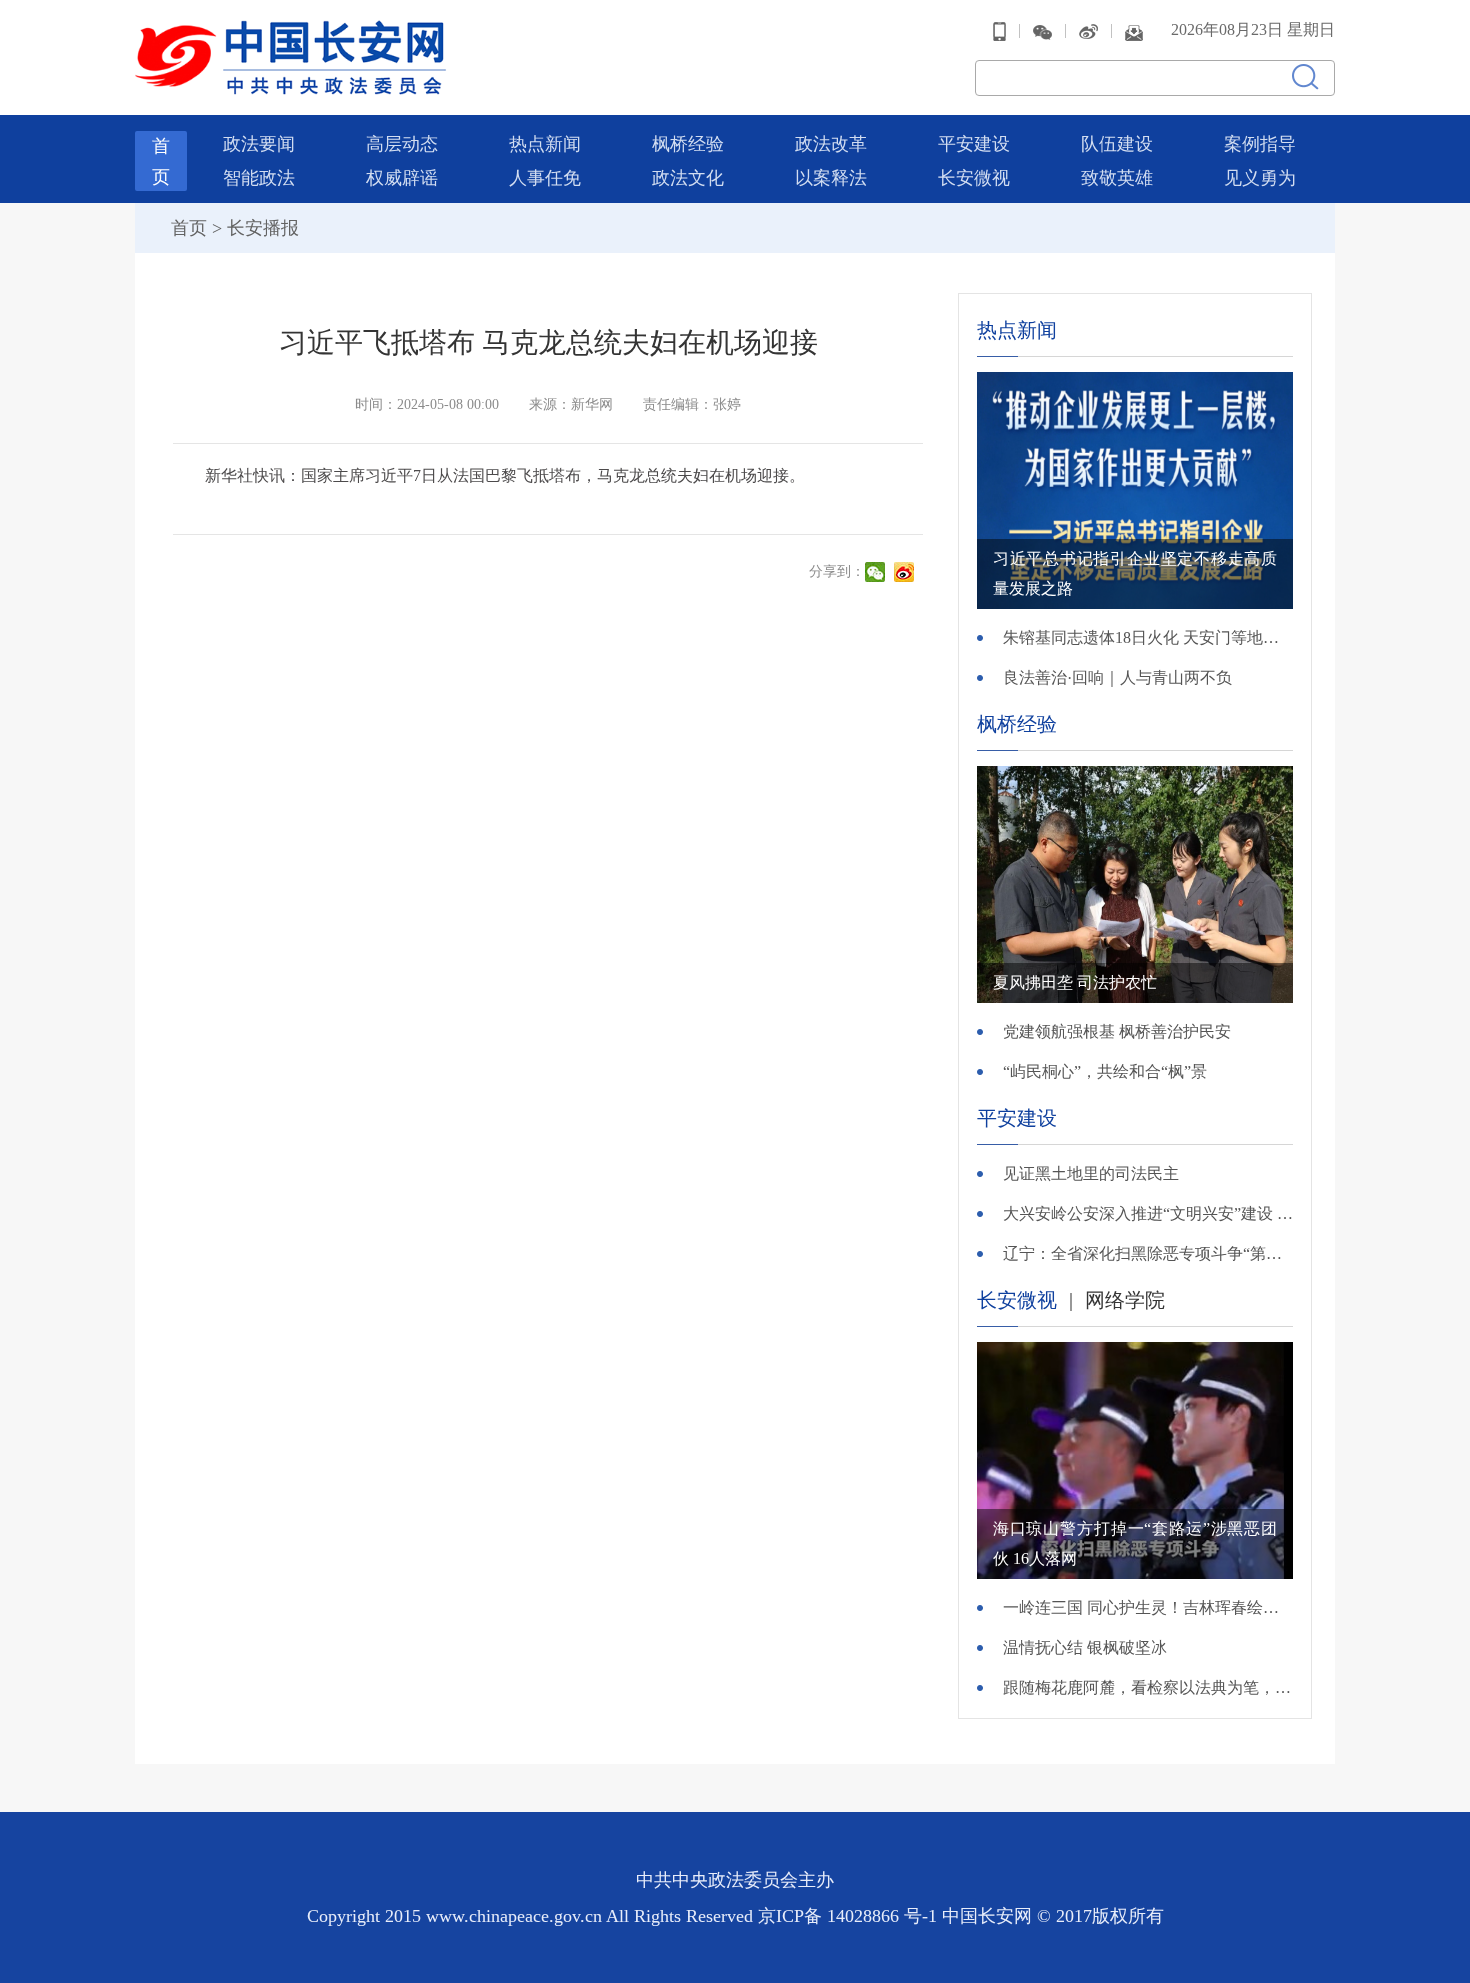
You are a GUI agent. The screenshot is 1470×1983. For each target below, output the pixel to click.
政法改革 (831, 144)
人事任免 (545, 178)
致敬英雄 (1117, 178)
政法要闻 (259, 144)
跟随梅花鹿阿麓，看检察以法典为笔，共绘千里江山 (1148, 1687)
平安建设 (974, 144)
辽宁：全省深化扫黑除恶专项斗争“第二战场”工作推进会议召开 (1148, 1253)
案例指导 (1260, 144)
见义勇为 (1260, 178)
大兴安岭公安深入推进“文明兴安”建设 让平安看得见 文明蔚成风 (1148, 1213)
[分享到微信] (877, 572)
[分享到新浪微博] (906, 572)
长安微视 (974, 178)
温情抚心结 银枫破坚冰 (1085, 1647)
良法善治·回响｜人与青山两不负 (1117, 677)
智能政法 (259, 178)
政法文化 (688, 178)
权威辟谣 (402, 178)
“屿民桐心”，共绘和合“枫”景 (1105, 1071)
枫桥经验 (688, 144)
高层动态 (402, 144)
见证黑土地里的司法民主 (1091, 1173)
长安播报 (263, 228)
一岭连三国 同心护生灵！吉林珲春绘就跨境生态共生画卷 (1148, 1607)
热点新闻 (545, 144)
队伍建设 (1117, 144)
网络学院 (1125, 1300)
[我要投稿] (1134, 30)
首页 (189, 228)
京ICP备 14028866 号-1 (850, 1916)
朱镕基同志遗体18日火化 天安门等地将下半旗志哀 (1148, 637)
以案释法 (831, 178)
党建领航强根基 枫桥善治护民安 (1117, 1031)
